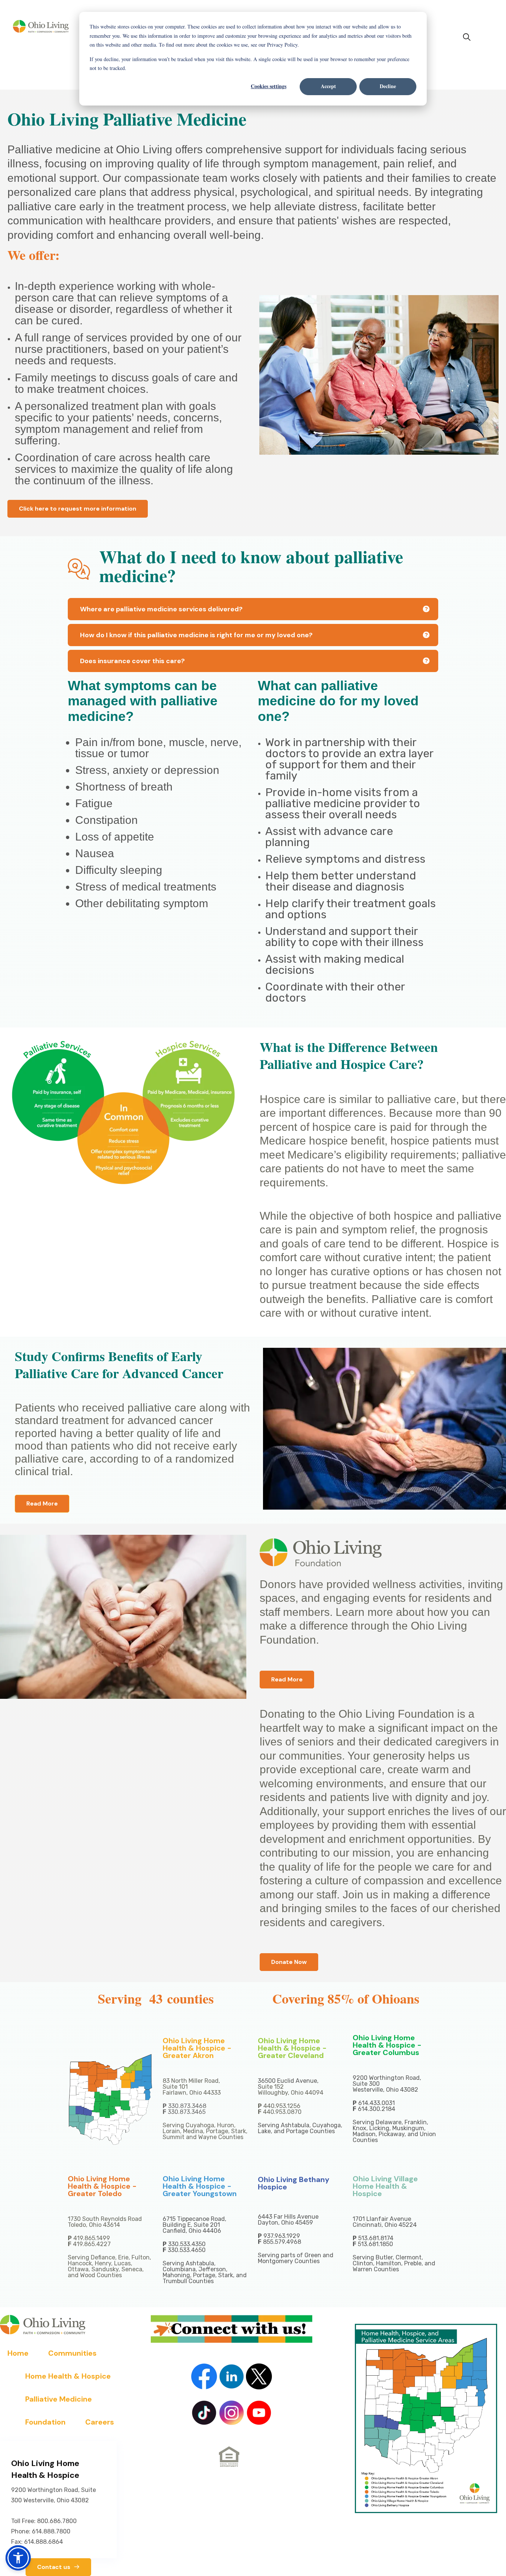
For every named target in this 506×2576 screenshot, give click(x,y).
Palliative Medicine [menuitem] (59, 2399)
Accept (328, 86)
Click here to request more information (78, 509)
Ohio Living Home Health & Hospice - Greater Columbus (387, 2045)
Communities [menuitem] (72, 2353)
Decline (388, 86)
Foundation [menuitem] (45, 2422)
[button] (18, 2558)
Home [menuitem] (18, 2353)
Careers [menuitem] (100, 2422)
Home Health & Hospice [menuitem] (68, 2376)
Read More (42, 1503)
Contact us (54, 2567)
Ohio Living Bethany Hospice (294, 2183)
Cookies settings (269, 86)
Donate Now (289, 1962)
